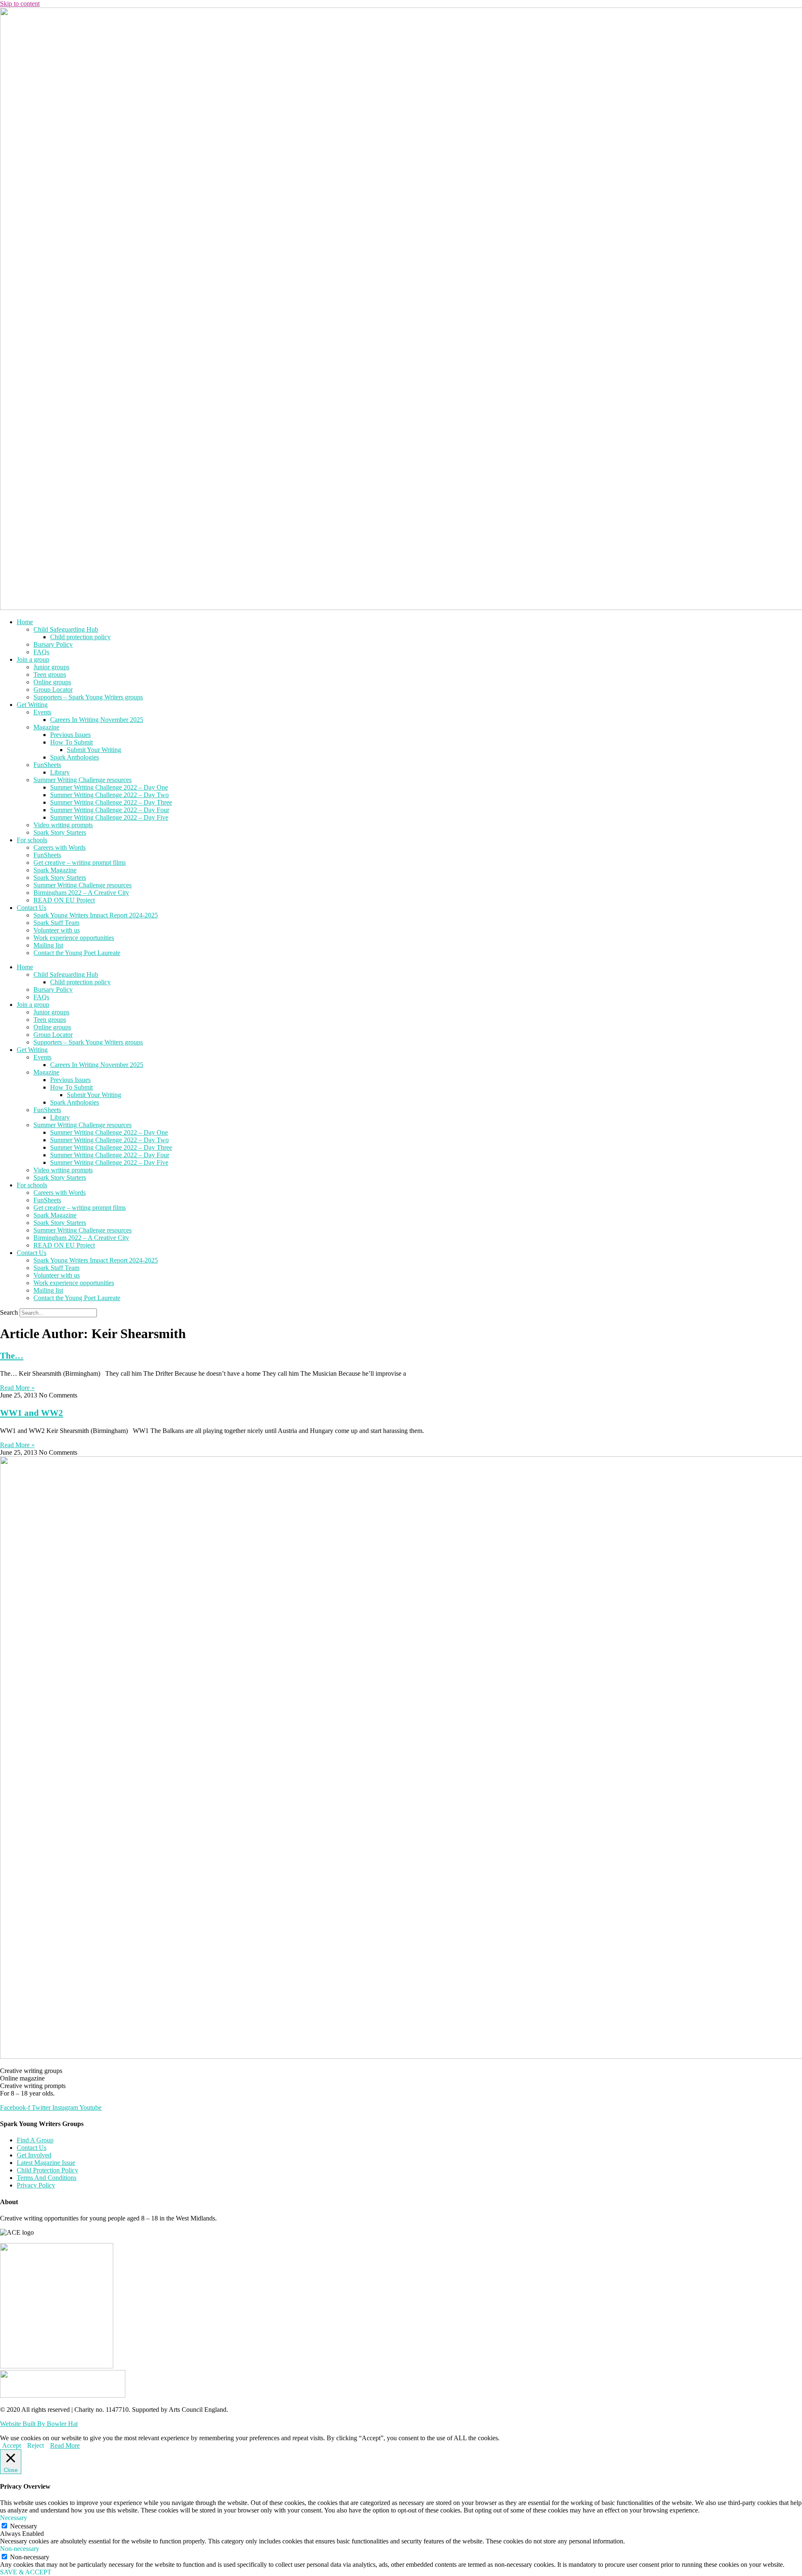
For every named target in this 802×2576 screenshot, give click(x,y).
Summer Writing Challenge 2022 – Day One (109, 787)
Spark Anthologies (75, 757)
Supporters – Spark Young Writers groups (88, 697)
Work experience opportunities (74, 938)
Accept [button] (11, 2445)
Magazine (46, 727)
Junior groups (51, 667)
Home (25, 622)
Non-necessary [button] (20, 2549)
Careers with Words (60, 847)
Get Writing (32, 705)
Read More (65, 2445)
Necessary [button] (14, 2518)
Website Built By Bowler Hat (39, 2424)
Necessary (24, 2526)
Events (42, 712)
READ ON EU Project (64, 900)
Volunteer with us (57, 930)
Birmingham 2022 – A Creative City (81, 893)
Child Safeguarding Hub (66, 629)
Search (9, 1312)
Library (60, 772)
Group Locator (53, 690)
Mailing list (48, 945)
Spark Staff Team (56, 923)
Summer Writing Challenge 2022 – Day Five (109, 817)
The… (12, 1356)
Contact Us (32, 908)
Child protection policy (80, 637)
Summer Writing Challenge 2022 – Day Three (111, 802)
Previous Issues (70, 735)
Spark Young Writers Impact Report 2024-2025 (96, 915)
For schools (32, 840)
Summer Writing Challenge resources (82, 780)
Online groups (52, 682)
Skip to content (20, 4)
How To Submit (71, 742)
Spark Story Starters (60, 832)
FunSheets (47, 765)
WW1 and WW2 (32, 1413)
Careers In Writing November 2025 (97, 720)
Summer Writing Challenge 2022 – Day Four (110, 810)
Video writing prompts (63, 825)
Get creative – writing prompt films (80, 862)
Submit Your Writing (94, 750)
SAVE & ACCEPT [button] (26, 2572)
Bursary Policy (53, 644)
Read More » (17, 1388)
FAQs (41, 652)
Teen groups (50, 674)
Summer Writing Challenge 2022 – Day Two (109, 795)
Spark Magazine (55, 870)
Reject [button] (36, 2445)
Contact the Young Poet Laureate (77, 953)
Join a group (33, 659)
